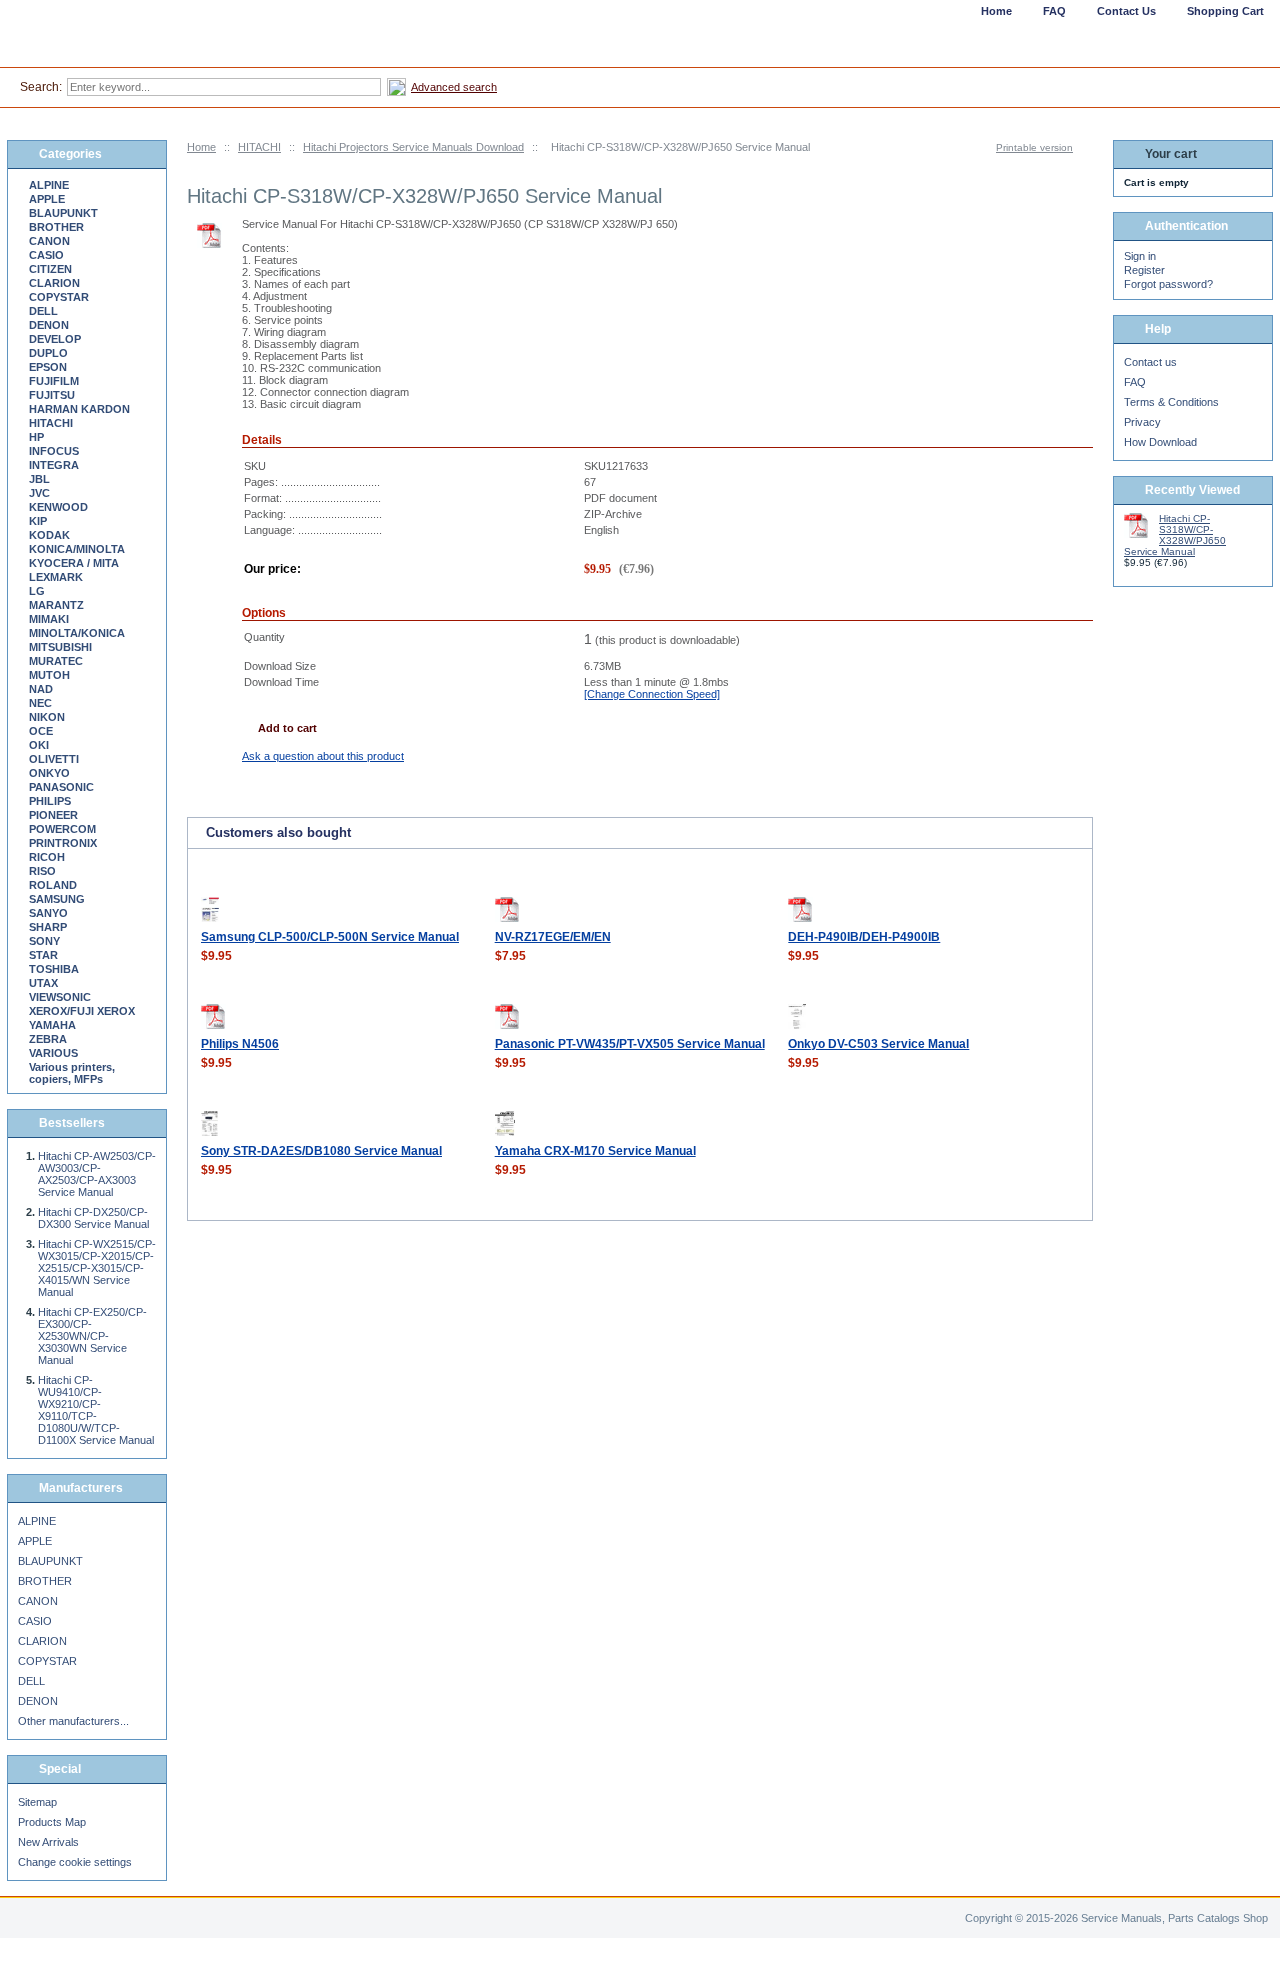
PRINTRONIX (63, 843)
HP (36, 437)
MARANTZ (56, 605)
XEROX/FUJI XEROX (82, 1011)
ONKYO (49, 773)
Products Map (52, 1822)
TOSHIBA (54, 969)
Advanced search (454, 87)
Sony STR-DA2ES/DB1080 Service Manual (321, 1151)
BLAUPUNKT (63, 213)
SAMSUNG (57, 899)
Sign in (1140, 256)
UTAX (43, 983)
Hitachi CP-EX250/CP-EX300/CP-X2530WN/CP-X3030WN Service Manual (92, 1336)
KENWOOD (58, 507)
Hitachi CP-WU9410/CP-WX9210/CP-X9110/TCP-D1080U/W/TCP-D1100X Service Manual (96, 1410)
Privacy (1142, 422)
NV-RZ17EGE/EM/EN (553, 937)
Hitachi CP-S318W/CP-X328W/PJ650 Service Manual (1175, 535)
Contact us (1150, 362)
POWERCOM (62, 829)
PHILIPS (50, 801)
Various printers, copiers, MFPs (72, 1073)
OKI (39, 745)
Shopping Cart (1225, 11)
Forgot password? (1168, 284)
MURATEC (56, 661)
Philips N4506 (240, 1044)
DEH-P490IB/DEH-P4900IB (864, 937)
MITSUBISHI (60, 647)
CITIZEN (50, 269)
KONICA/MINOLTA (77, 549)
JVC (39, 493)
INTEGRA (54, 465)
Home (201, 147)
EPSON (48, 367)
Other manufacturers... (73, 1721)
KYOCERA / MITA (74, 563)
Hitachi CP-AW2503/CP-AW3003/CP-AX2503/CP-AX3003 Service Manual (97, 1174)
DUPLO (48, 353)
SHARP (48, 927)
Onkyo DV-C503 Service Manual (878, 1044)
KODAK (49, 535)
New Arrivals (48, 1842)
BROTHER (56, 227)
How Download (1160, 442)
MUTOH (49, 675)
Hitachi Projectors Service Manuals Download (413, 147)
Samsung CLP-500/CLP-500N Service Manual (330, 937)
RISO (42, 871)
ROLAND (53, 885)
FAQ (1135, 382)
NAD (41, 689)
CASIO (46, 255)
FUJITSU (52, 395)
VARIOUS (53, 1053)
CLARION (54, 283)
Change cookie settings (75, 1862)
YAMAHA (52, 1025)
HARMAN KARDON (79, 409)
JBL (39, 479)
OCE (41, 731)
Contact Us (1126, 11)
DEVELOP (55, 339)
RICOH (47, 857)
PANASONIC (61, 787)
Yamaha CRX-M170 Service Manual (595, 1151)
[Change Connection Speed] (652, 694)
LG (37, 591)
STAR (43, 955)
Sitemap (37, 1802)
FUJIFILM (54, 381)
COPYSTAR (59, 297)
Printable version (1034, 147)
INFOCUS (54, 451)
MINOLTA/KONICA (77, 633)
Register (1144, 270)
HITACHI (259, 147)
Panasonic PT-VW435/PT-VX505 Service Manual (630, 1044)
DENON (49, 325)
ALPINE (49, 185)
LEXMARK (56, 577)
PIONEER (53, 815)
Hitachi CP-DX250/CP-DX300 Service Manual (93, 1218)
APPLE (47, 199)
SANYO (48, 913)
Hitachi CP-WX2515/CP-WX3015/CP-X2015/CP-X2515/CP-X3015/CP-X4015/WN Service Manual (97, 1268)
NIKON (47, 717)
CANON (49, 241)
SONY (44, 941)
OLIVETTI (54, 759)
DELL (43, 311)
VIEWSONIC (60, 997)
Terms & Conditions (1171, 402)
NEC (40, 703)
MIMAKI (49, 619)
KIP (38, 521)
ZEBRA (48, 1039)
